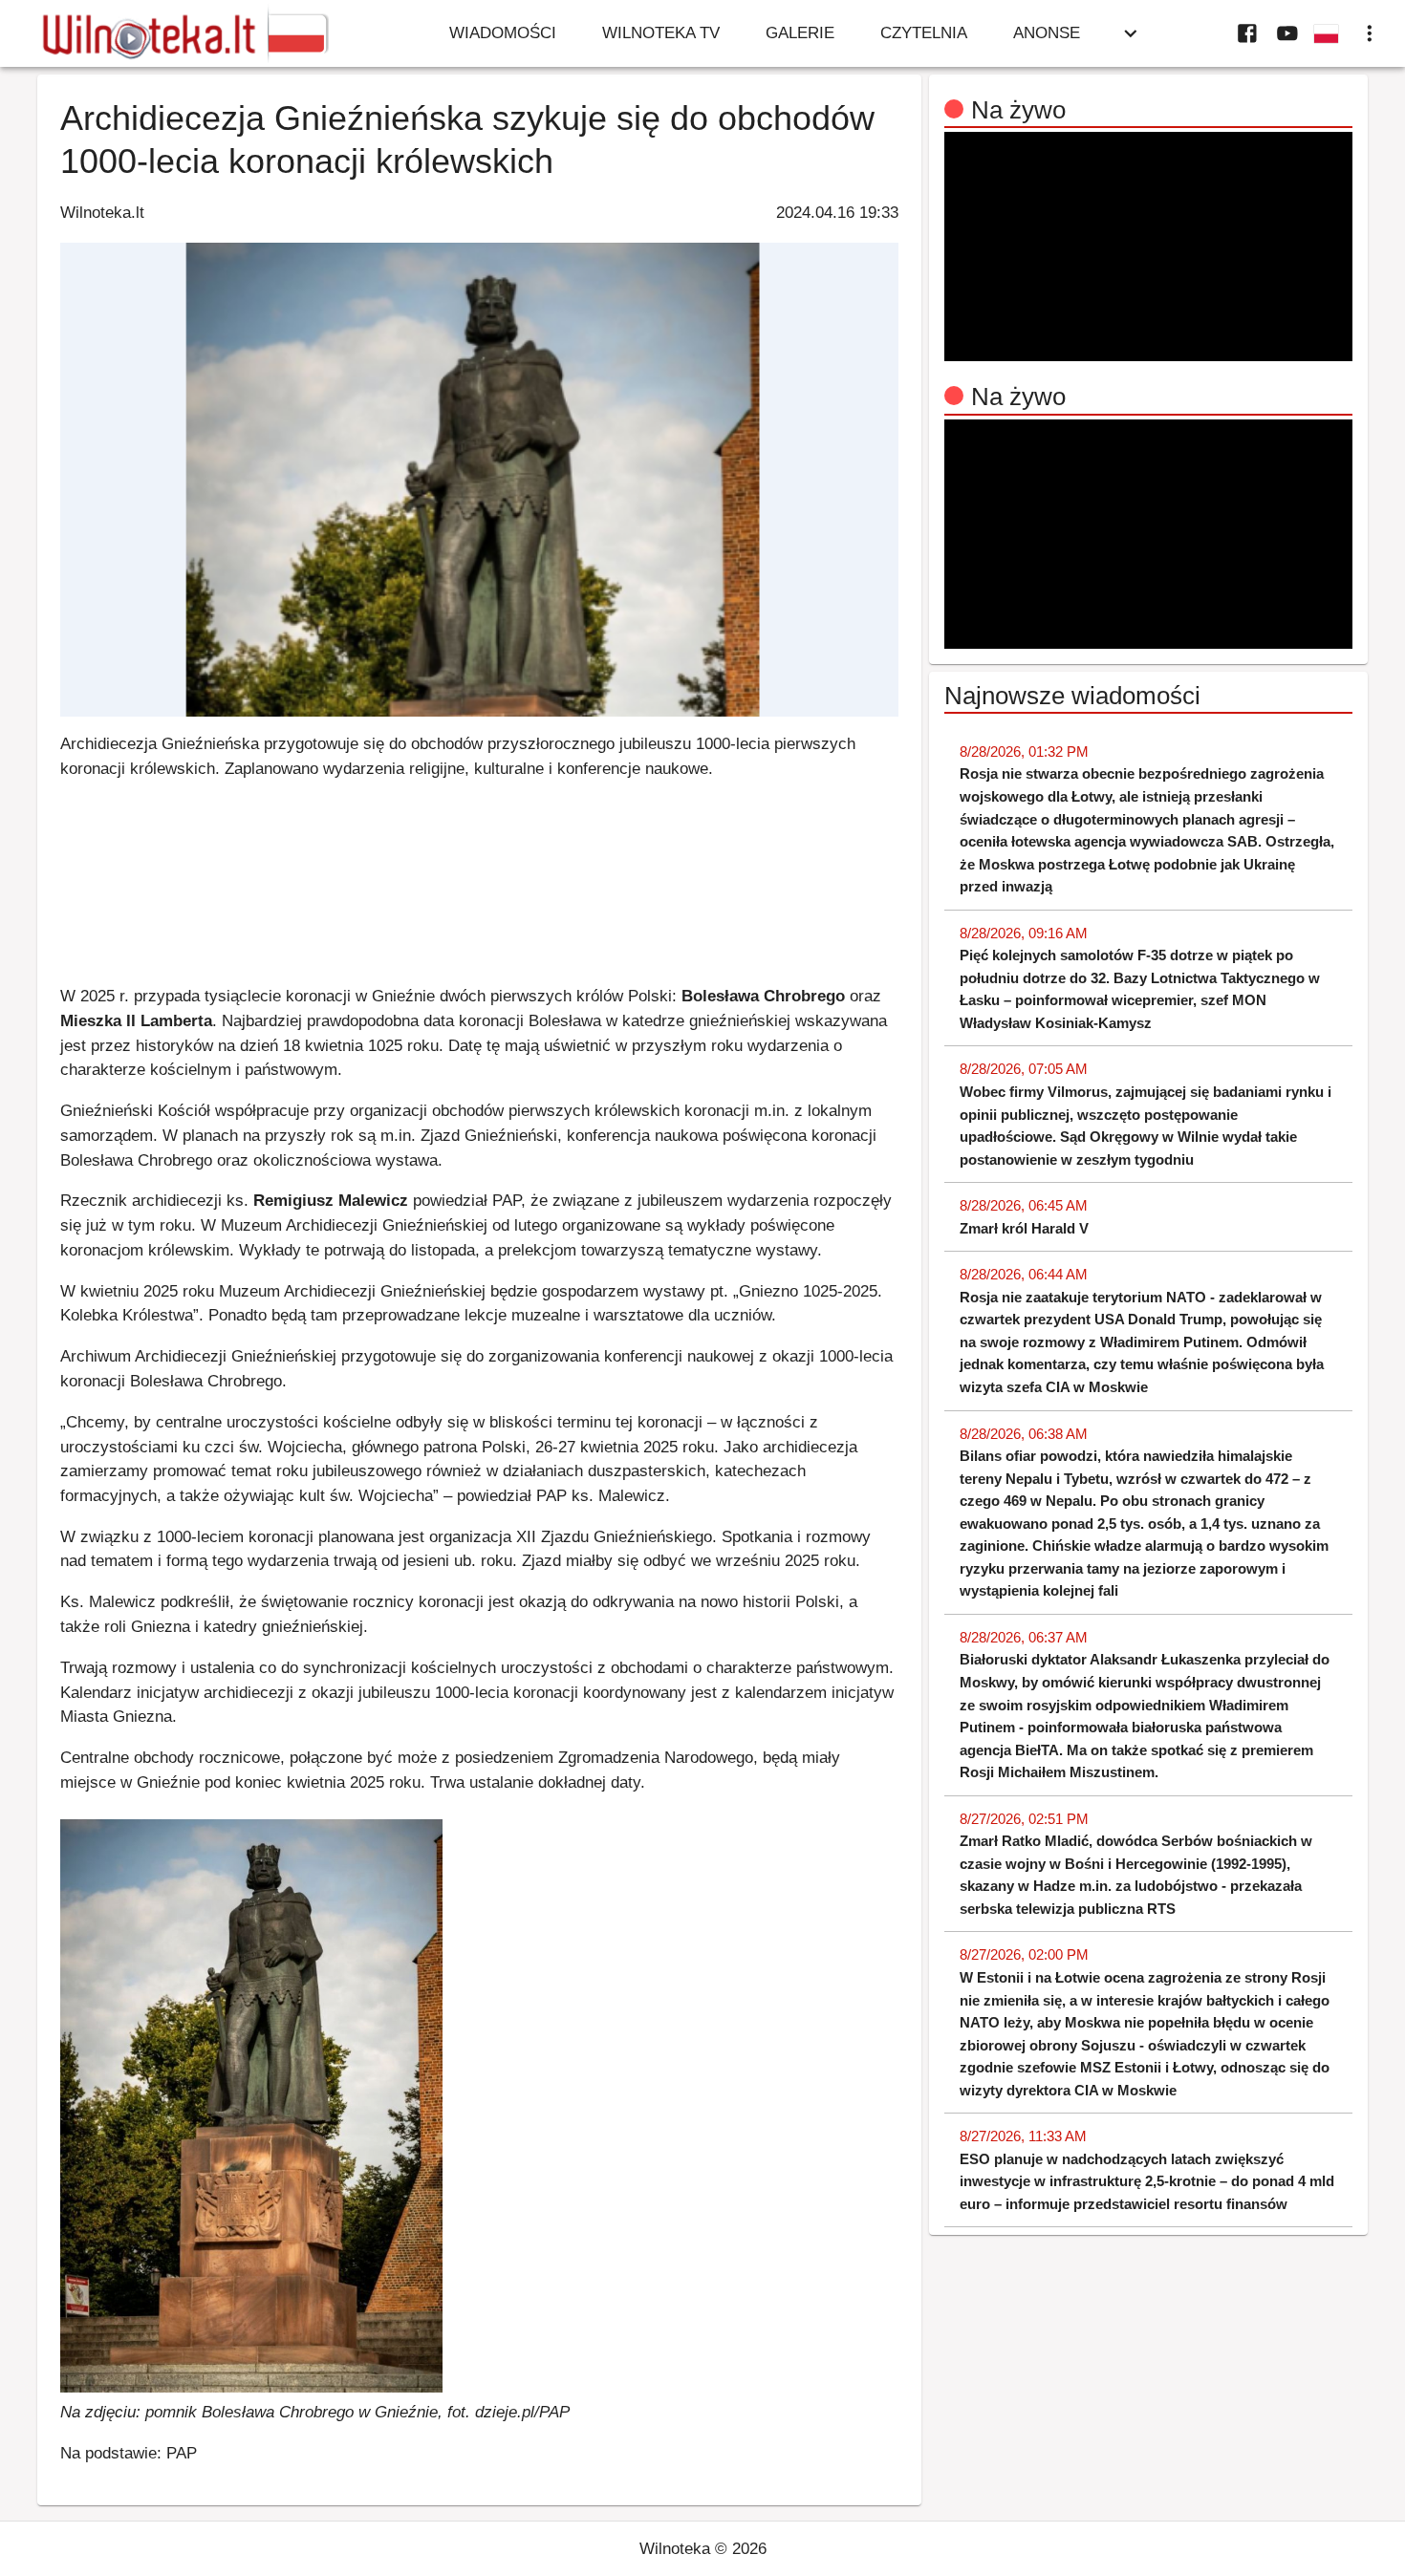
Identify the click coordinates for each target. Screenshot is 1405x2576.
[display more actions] (1370, 33)
